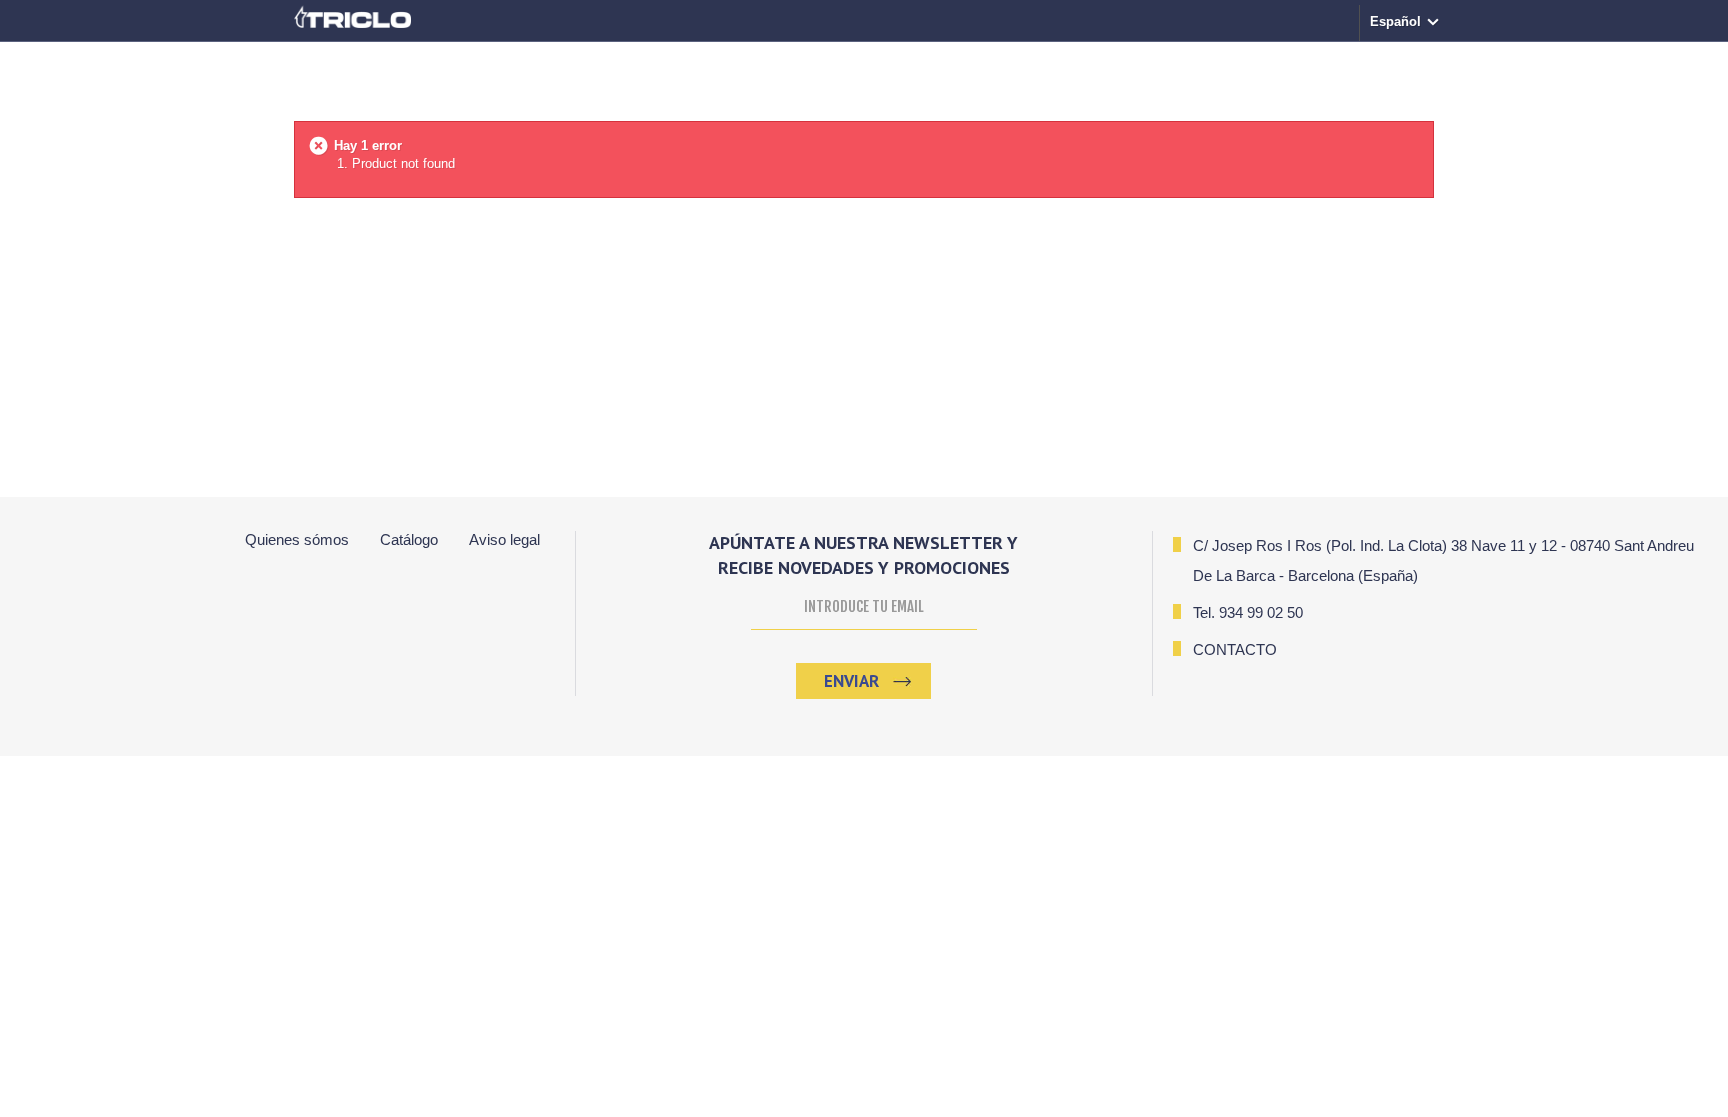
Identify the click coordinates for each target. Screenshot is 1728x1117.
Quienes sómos (297, 539)
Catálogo (409, 539)
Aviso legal (504, 539)
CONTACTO (1235, 649)
